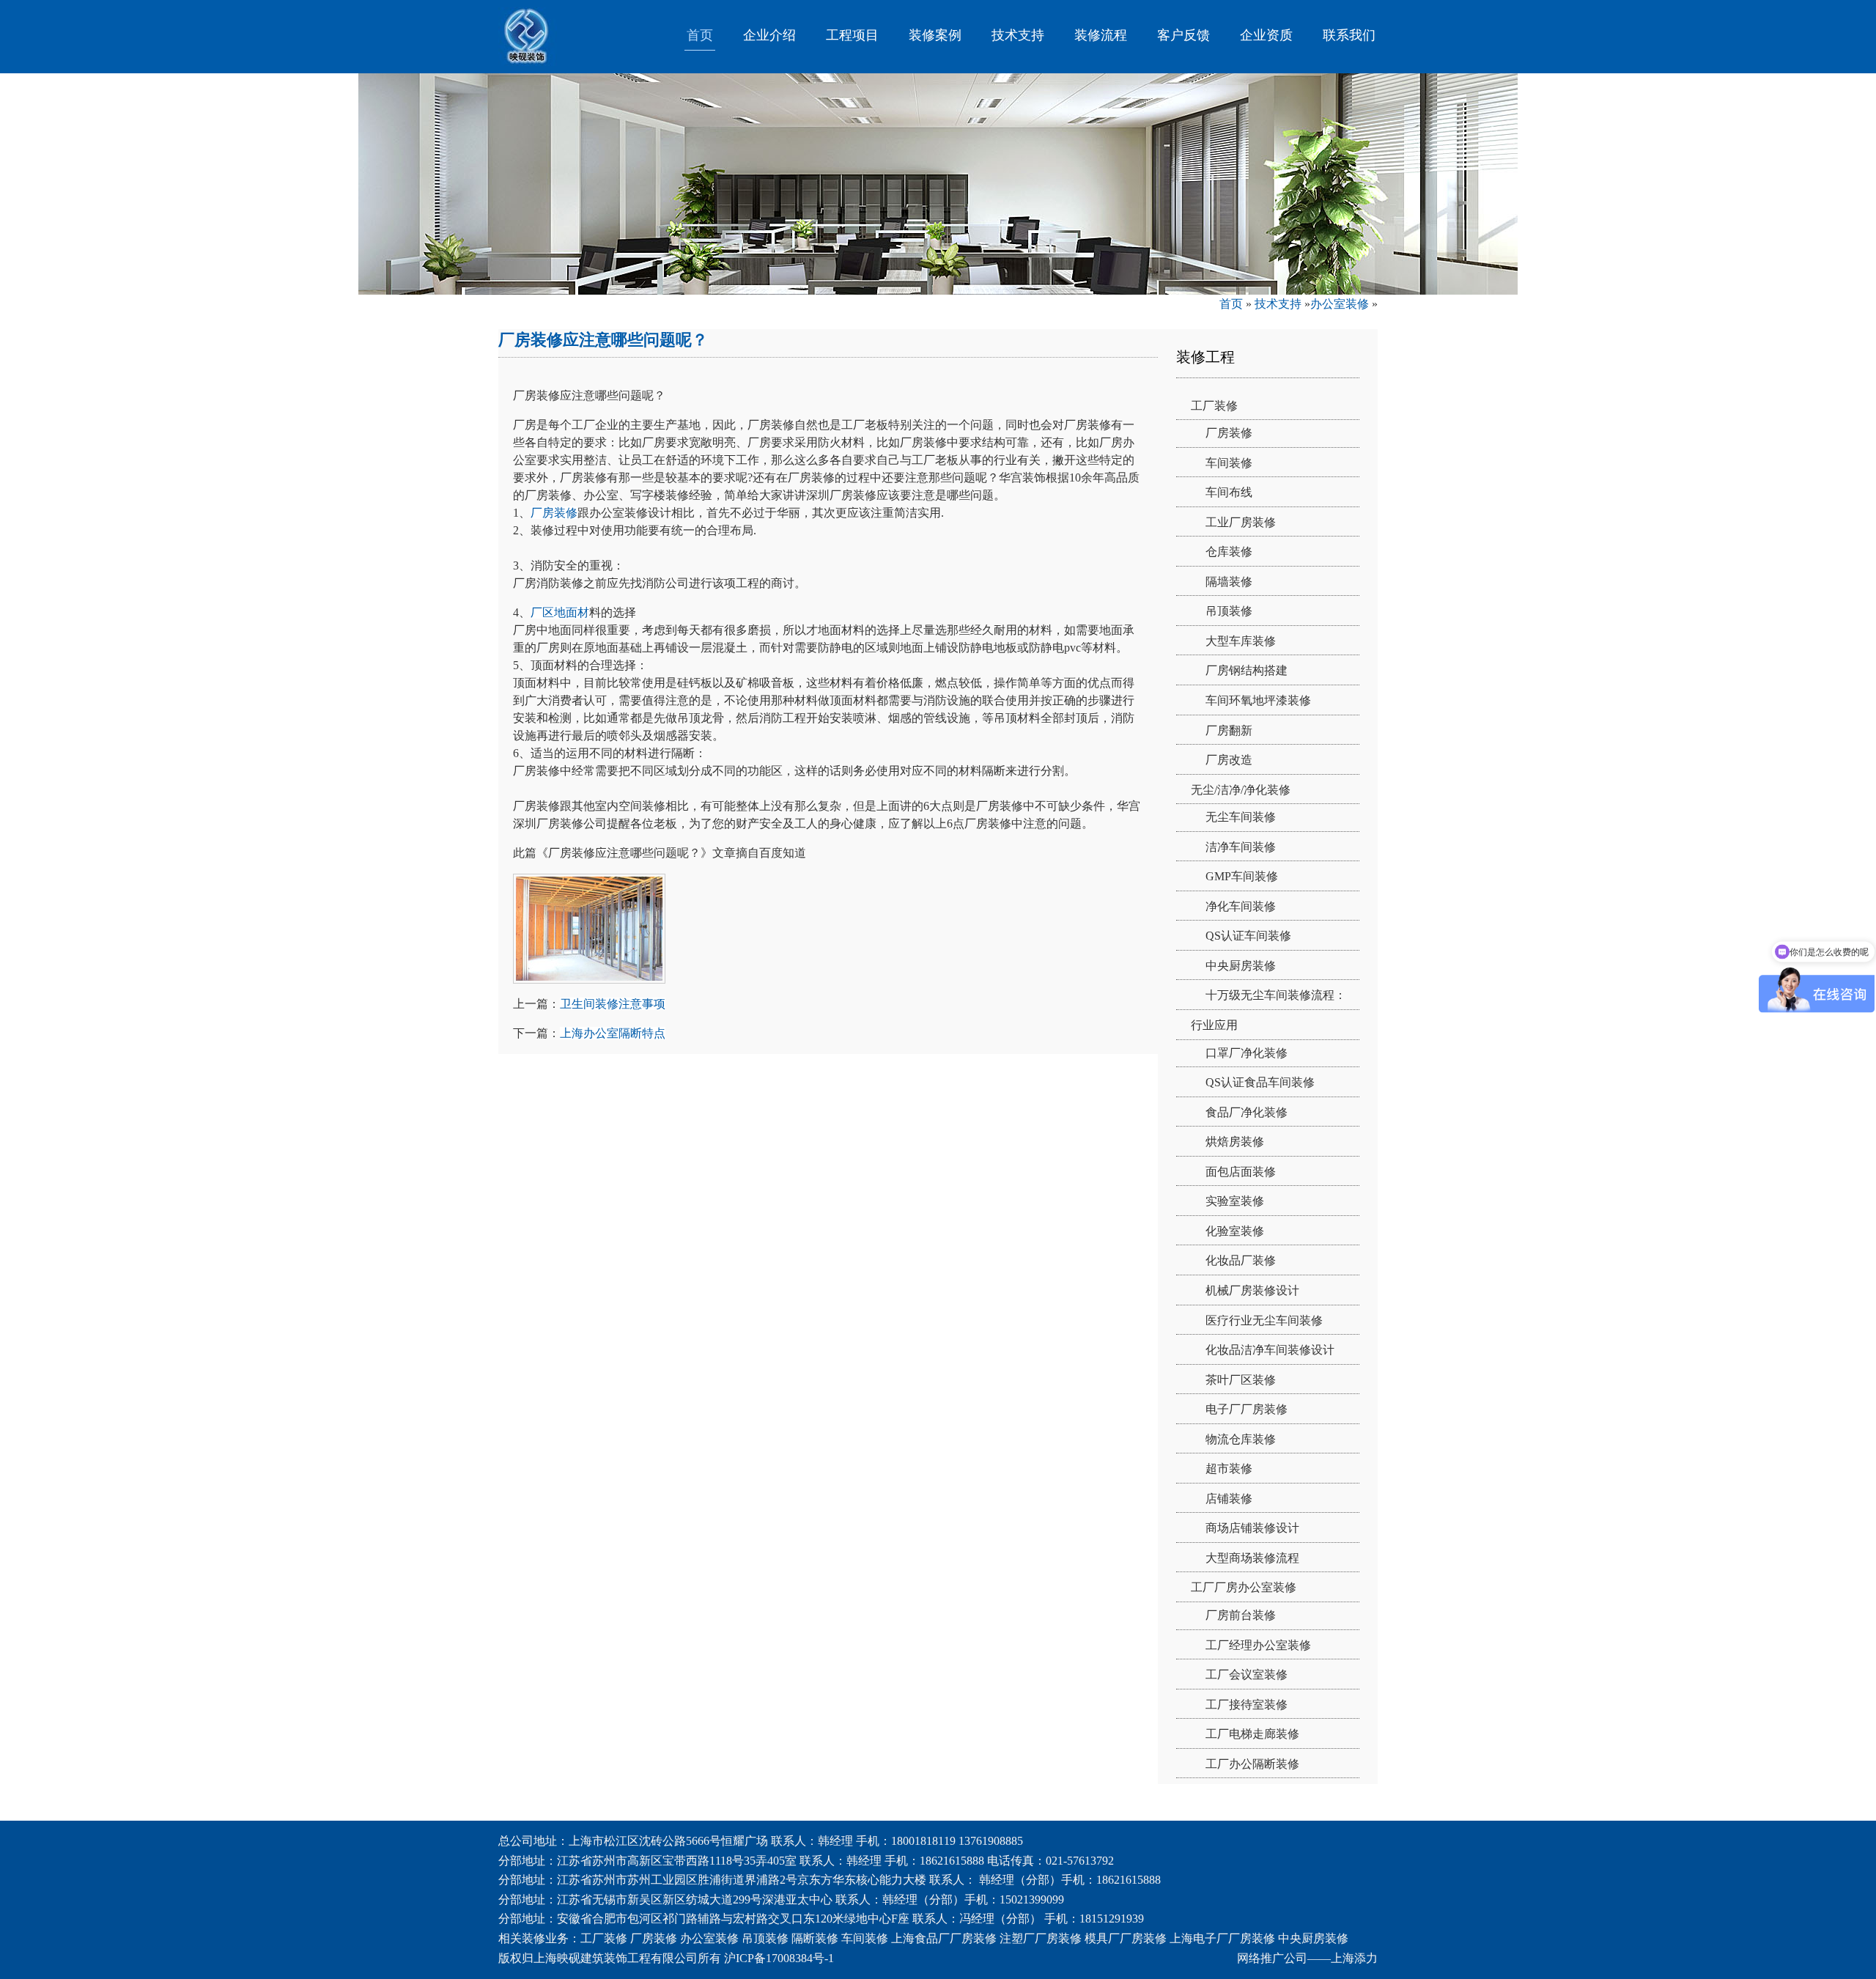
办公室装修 (1340, 304)
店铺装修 (1229, 1499)
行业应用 (1214, 1025)
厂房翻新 (1229, 730)
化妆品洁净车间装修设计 (1270, 1350)
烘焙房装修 (1235, 1142)
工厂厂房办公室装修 (1244, 1587)
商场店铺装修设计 (1252, 1528)
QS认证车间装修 (1248, 936)
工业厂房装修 (1241, 522)
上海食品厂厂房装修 (944, 1938)
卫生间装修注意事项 (613, 1004)
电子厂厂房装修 (1247, 1409)
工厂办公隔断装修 (1252, 1764)
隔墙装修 (1229, 582)
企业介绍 (769, 35)
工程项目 (852, 35)
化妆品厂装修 (1241, 1260)
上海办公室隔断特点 (613, 1033)
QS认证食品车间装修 (1260, 1082)
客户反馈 (1183, 35)
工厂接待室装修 (1247, 1705)
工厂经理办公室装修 (1258, 1645)
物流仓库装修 (1241, 1439)
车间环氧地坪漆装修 (1258, 700)
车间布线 (1229, 492)
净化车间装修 (1241, 906)
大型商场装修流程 (1252, 1558)
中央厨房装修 (1241, 966)
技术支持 (1018, 35)
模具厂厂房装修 (1126, 1938)
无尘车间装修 (1241, 817)
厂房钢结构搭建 (1247, 670)
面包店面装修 (1241, 1172)
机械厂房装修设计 (1252, 1290)
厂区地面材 (560, 612)
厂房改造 (1229, 760)
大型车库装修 (1241, 641)
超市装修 (1229, 1468)
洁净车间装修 (1241, 847)
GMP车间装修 (1242, 876)
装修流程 (1101, 35)
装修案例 (935, 35)
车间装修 (1229, 463)
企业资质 (1266, 35)
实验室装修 (1235, 1201)
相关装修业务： (539, 1938)
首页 (700, 35)
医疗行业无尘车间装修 (1264, 1320)
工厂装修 (1214, 406)
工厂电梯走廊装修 (1252, 1734)
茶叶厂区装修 (1241, 1380)
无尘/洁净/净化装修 (1241, 790)
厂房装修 (554, 513)
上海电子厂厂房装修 (1222, 1938)
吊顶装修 (1229, 611)
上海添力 (1354, 1958)
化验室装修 (1235, 1231)
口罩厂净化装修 (1247, 1053)
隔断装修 (815, 1938)
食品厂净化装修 (1247, 1112)
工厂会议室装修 (1247, 1674)
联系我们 (1349, 35)
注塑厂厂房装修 (1041, 1938)
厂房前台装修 (1241, 1615)
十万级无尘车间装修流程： (1276, 995)
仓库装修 (1229, 552)
